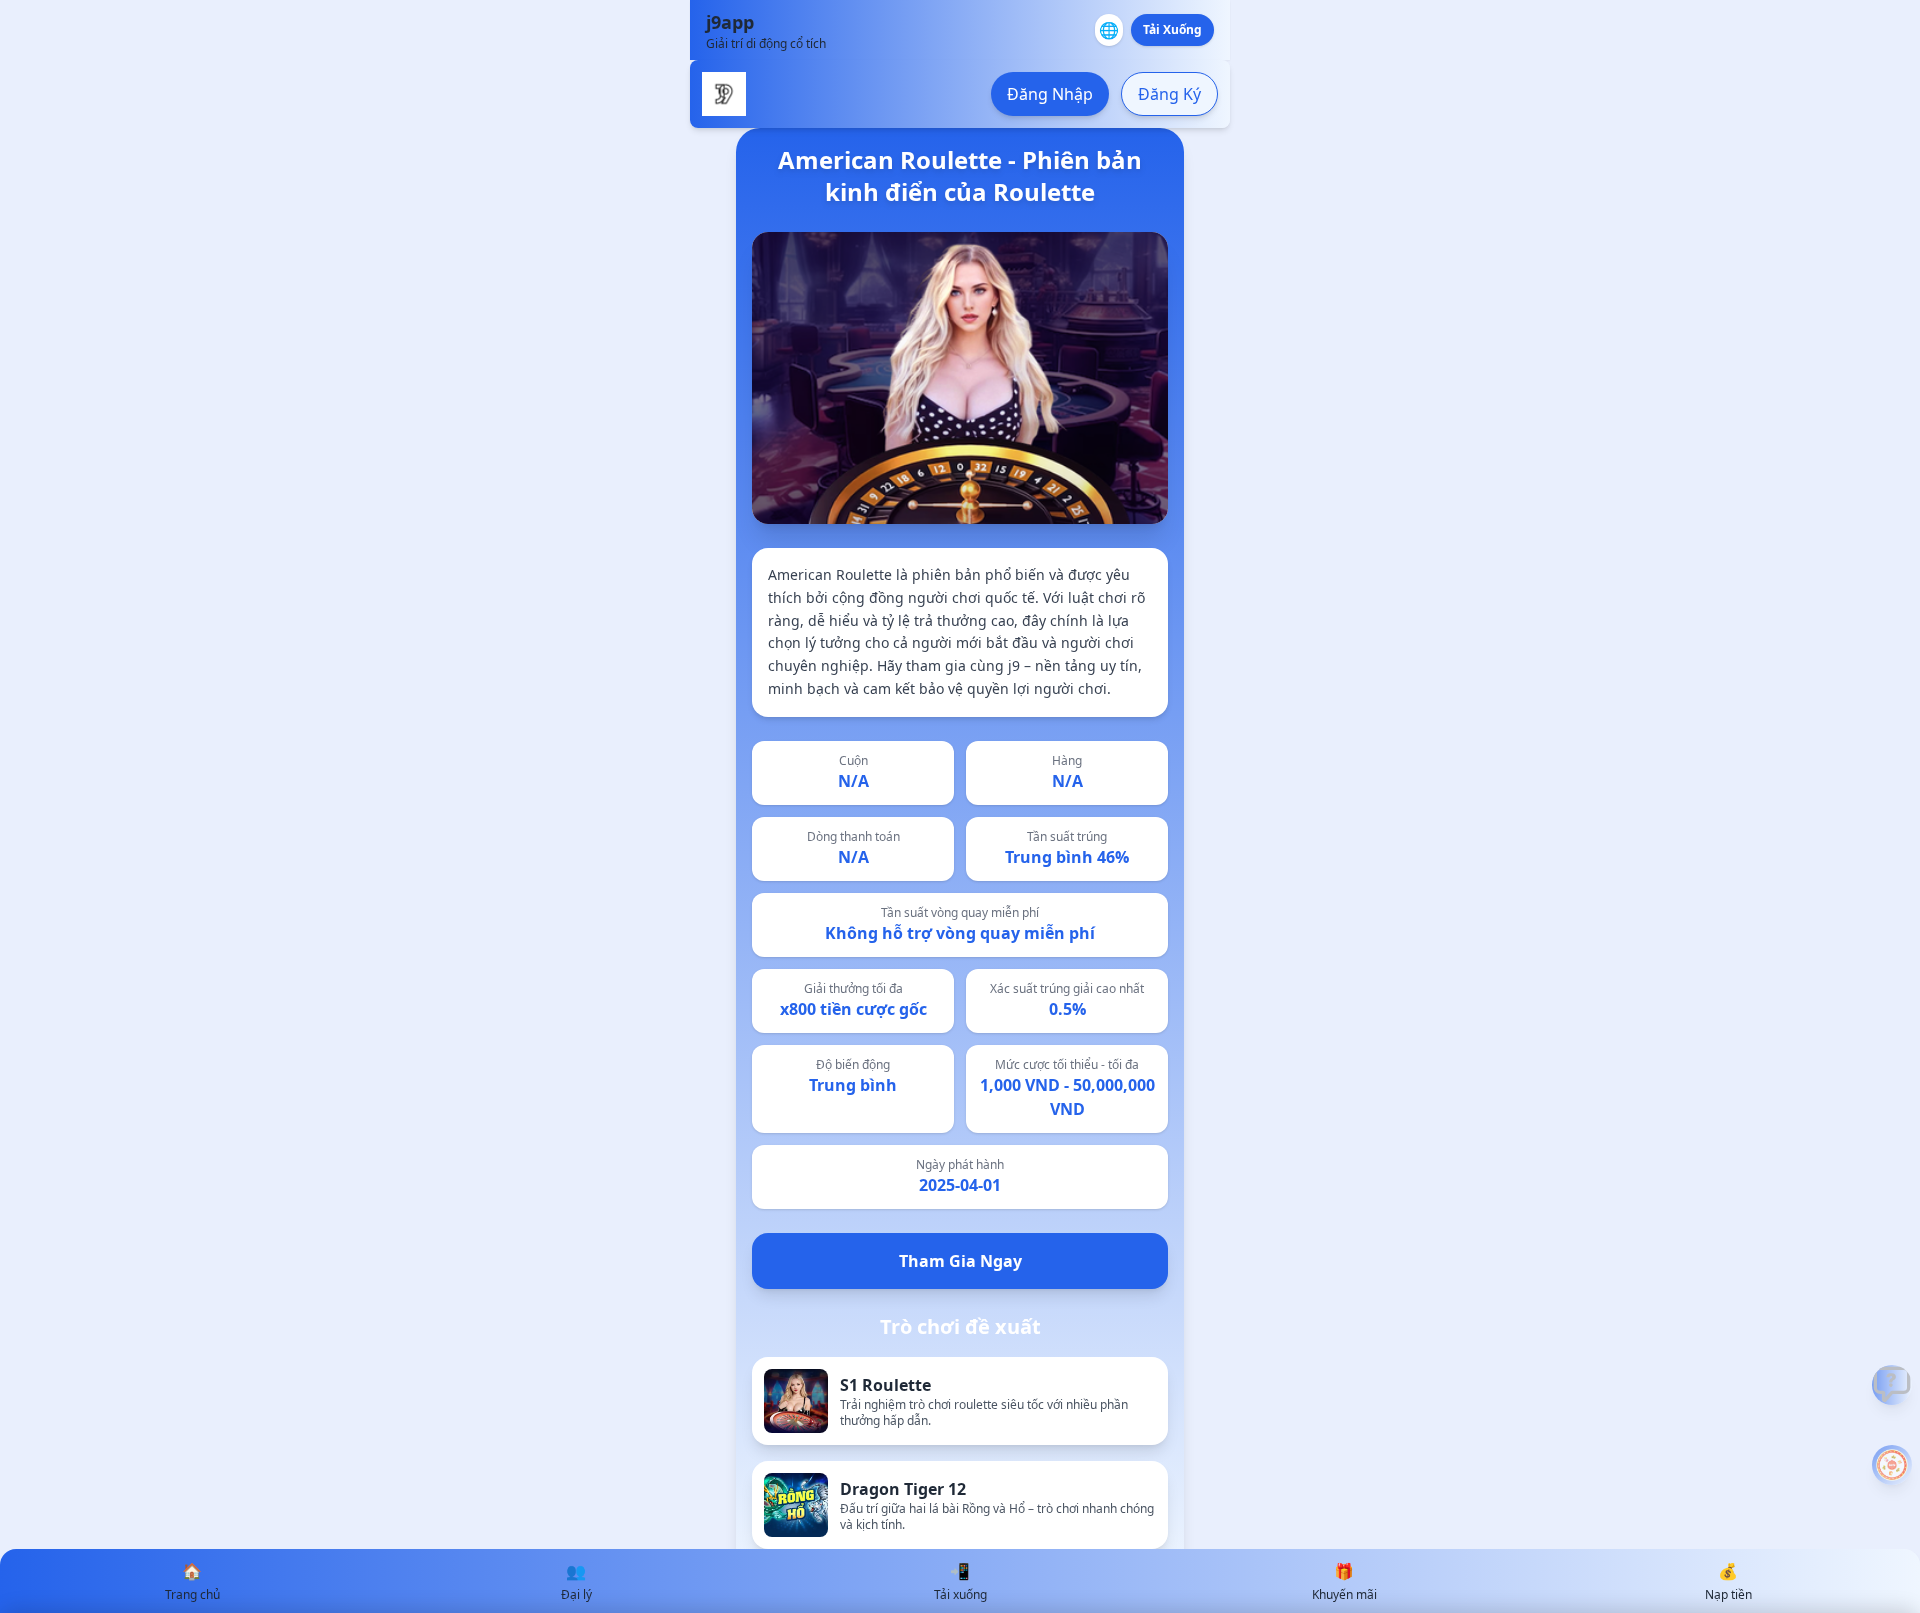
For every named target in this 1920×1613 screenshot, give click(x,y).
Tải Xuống (1172, 29)
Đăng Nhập (1050, 94)
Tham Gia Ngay (960, 1261)
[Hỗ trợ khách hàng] (1892, 1385)
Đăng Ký (1169, 94)
